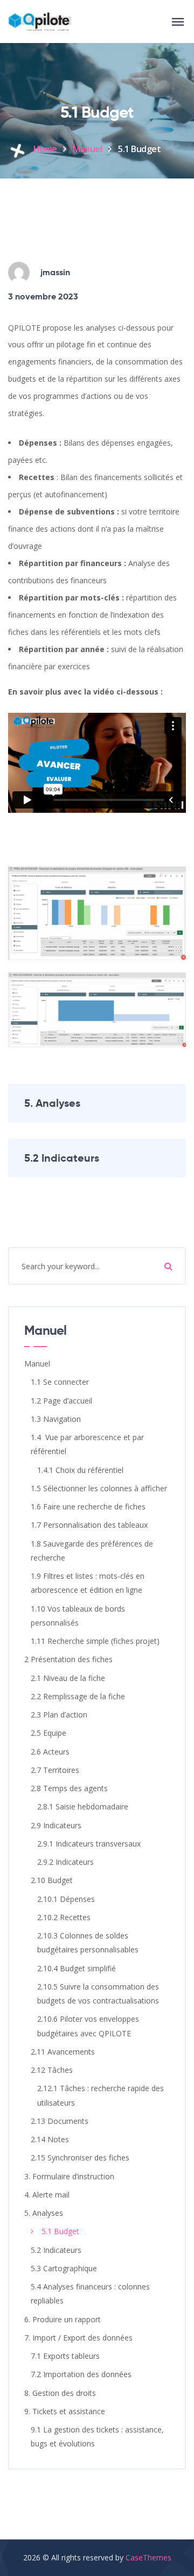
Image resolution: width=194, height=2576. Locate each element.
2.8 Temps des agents (69, 1788)
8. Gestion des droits (60, 2393)
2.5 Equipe (48, 1733)
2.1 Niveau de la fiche (68, 1678)
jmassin (55, 272)
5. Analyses (52, 1103)
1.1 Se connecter (60, 1382)
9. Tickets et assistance (65, 2411)
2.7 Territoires (55, 1770)
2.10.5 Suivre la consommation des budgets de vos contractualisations (98, 1994)
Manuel (87, 149)
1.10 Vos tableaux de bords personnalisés (78, 1616)
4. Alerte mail (47, 2195)
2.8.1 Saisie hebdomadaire (83, 1806)
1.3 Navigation (56, 1419)
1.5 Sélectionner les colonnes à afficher (99, 1488)
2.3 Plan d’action (59, 1715)
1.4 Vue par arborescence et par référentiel (87, 1444)
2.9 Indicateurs (56, 1825)
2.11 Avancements (63, 2052)
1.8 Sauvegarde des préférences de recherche (92, 1551)
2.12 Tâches (52, 2070)
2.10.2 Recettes (64, 1917)
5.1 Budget (60, 2231)
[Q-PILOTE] (39, 22)
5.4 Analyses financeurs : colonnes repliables (90, 2294)
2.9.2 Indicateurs (65, 1862)
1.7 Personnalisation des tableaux (89, 1525)
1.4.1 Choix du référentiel (80, 1470)
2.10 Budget (52, 1880)
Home (45, 149)
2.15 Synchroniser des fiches (80, 2158)
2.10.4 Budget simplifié (77, 1968)
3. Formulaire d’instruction (69, 2176)
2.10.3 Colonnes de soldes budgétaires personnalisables (88, 1942)
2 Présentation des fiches (68, 1659)
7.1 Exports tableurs (65, 2356)
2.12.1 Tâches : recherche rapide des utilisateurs (101, 2095)
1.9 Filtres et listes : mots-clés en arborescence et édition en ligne (88, 1583)
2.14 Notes (50, 2139)
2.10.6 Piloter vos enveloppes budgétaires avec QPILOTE (88, 2026)
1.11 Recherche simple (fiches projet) (95, 1641)
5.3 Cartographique (64, 2268)
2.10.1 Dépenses (66, 1899)
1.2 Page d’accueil (61, 1401)
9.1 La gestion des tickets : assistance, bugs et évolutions (97, 2437)
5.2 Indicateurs (62, 1158)
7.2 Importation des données (81, 2374)
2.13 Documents (60, 2121)
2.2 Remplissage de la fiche (78, 1696)
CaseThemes (148, 2557)
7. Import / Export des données (78, 2338)
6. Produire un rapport (63, 2319)
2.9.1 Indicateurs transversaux (89, 1844)
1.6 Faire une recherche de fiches (88, 1507)
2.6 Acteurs (50, 1752)
